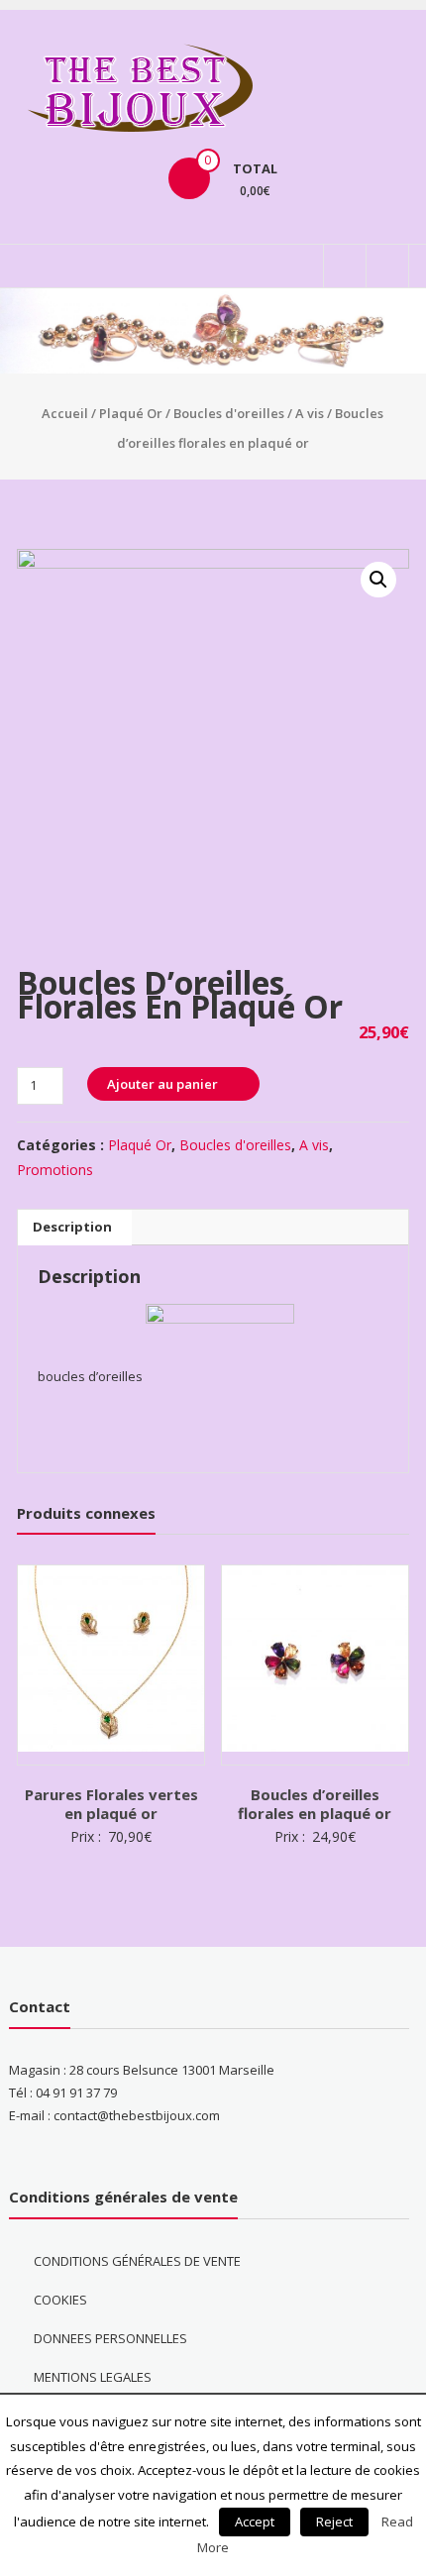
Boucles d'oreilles (229, 413)
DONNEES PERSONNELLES (110, 2338)
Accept (255, 2522)
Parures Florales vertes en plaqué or (111, 1804)
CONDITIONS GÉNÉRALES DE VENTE (137, 2261)
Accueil (65, 413)
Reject (334, 2522)
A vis (310, 413)
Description (72, 1227)
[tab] (72, 1228)
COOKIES (60, 2300)
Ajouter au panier (162, 1084)
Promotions (55, 1170)
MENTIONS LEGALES (93, 2377)
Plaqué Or (131, 413)
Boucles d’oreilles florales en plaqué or (315, 1804)
